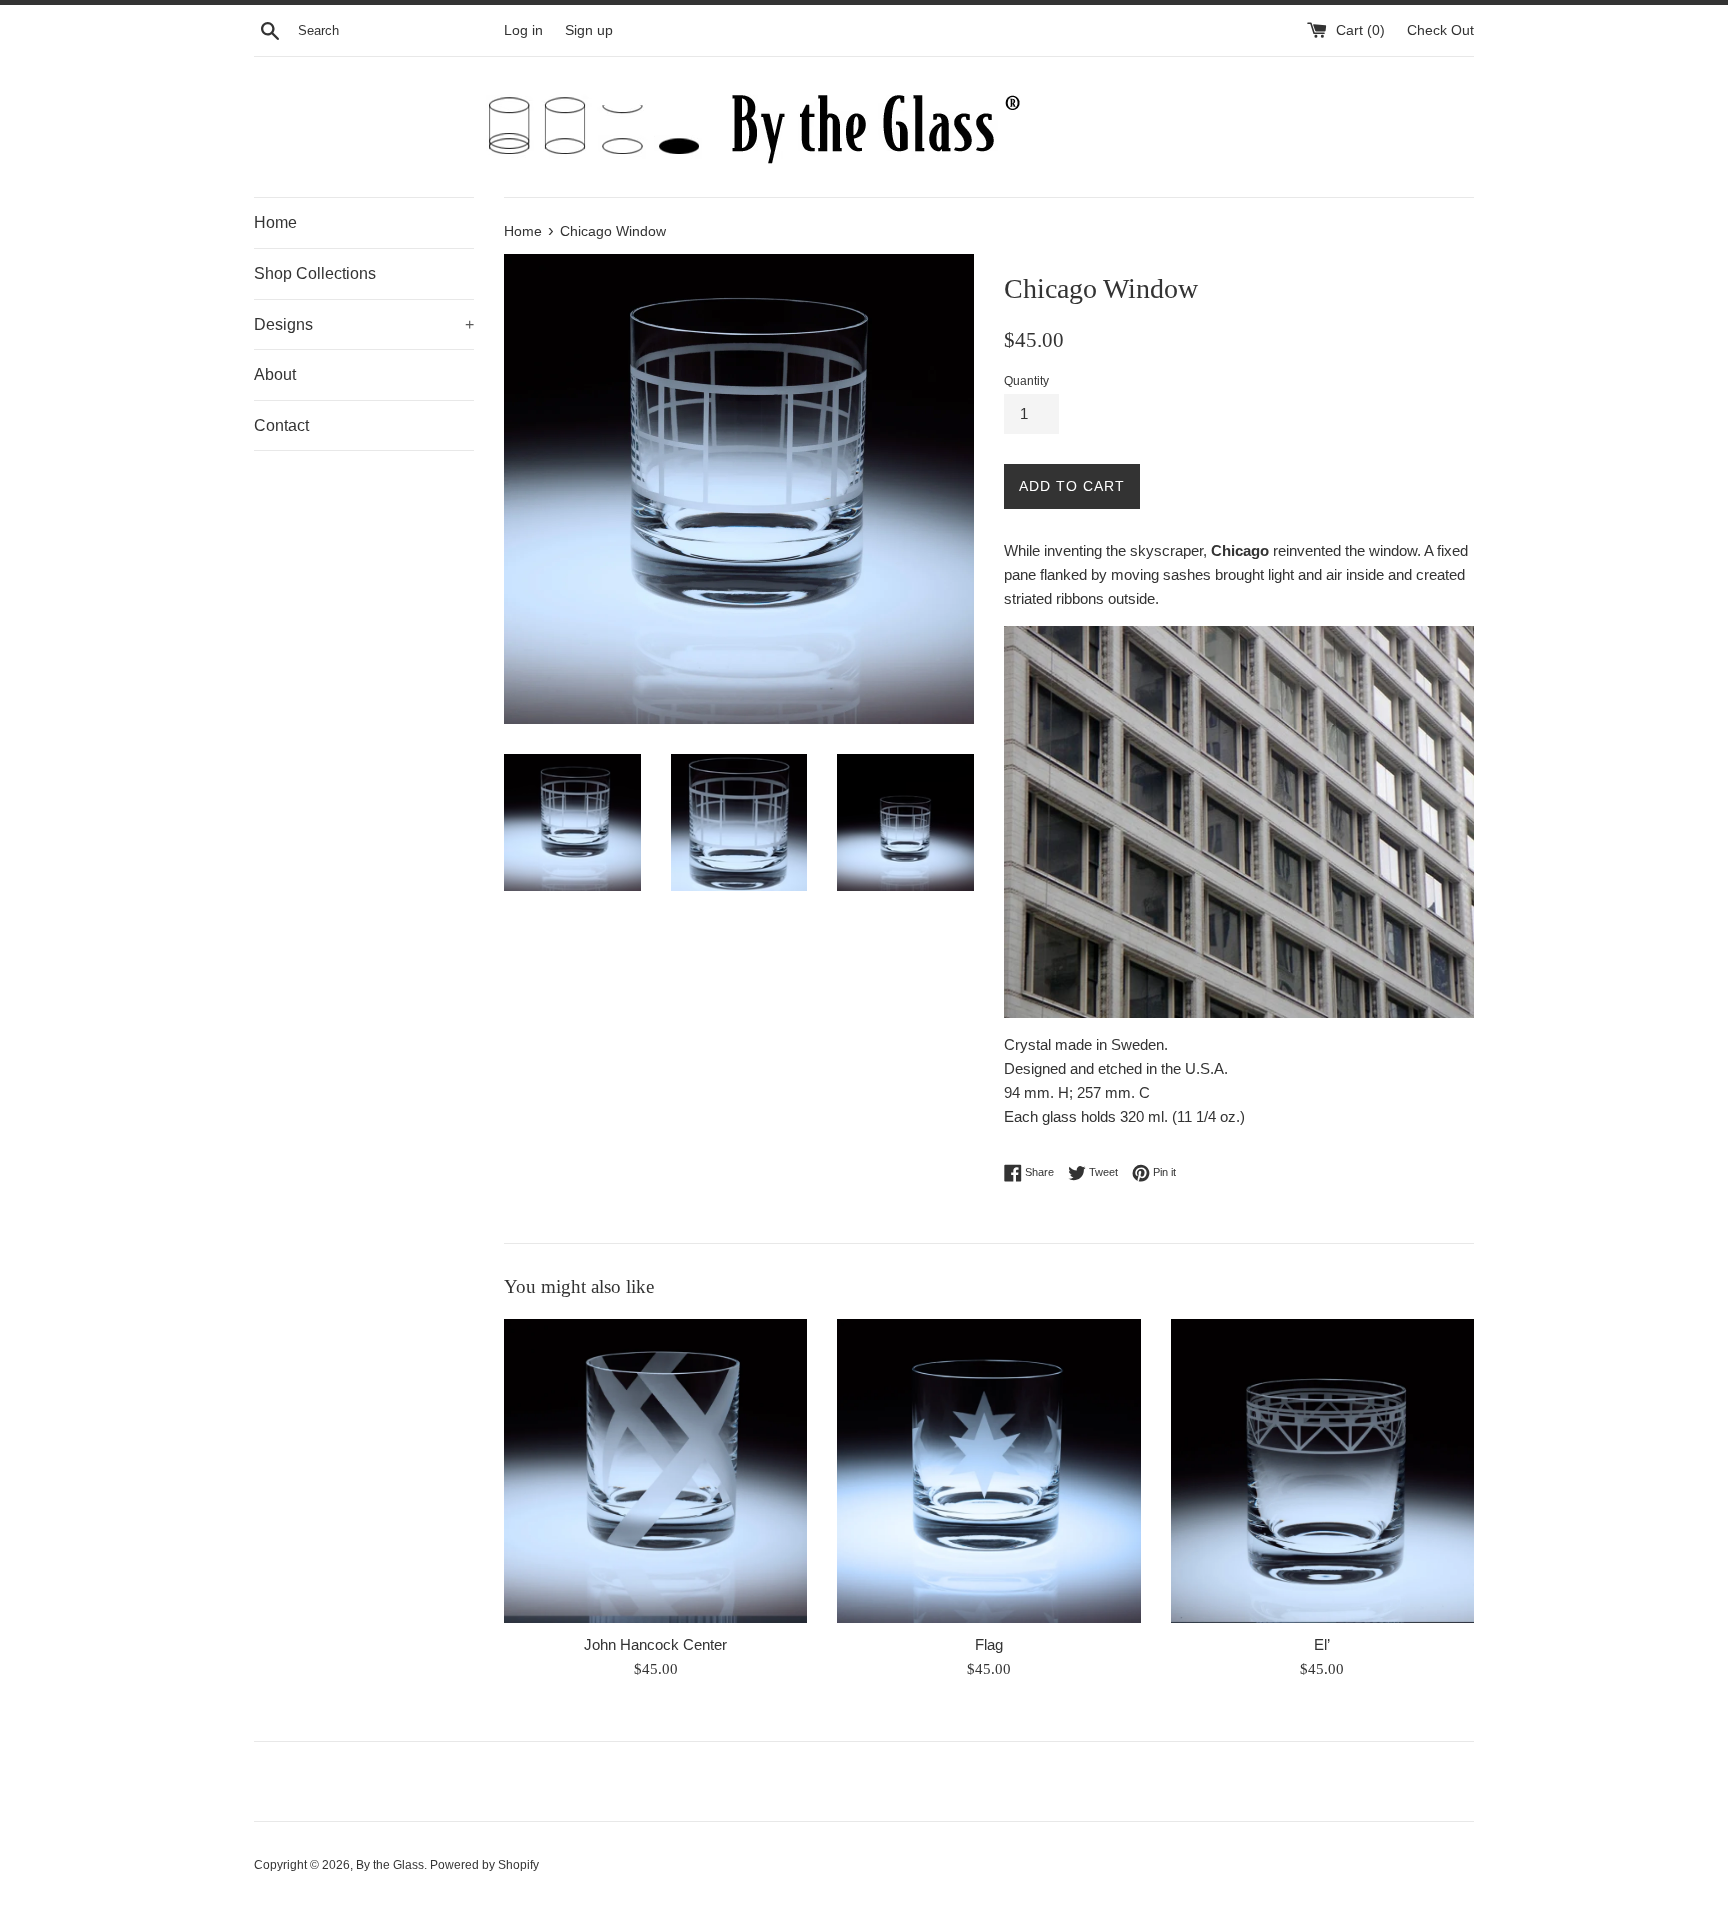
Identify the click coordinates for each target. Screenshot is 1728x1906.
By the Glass (390, 1865)
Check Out (1440, 30)
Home (275, 222)
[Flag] (988, 1470)
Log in (523, 30)
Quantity (1026, 381)
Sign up (589, 30)
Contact (281, 425)
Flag (989, 1644)
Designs (364, 324)
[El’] (1322, 1470)
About (275, 374)
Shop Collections (315, 273)
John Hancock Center (655, 1644)
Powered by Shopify (484, 1865)
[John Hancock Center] (655, 1470)
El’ (1322, 1644)
